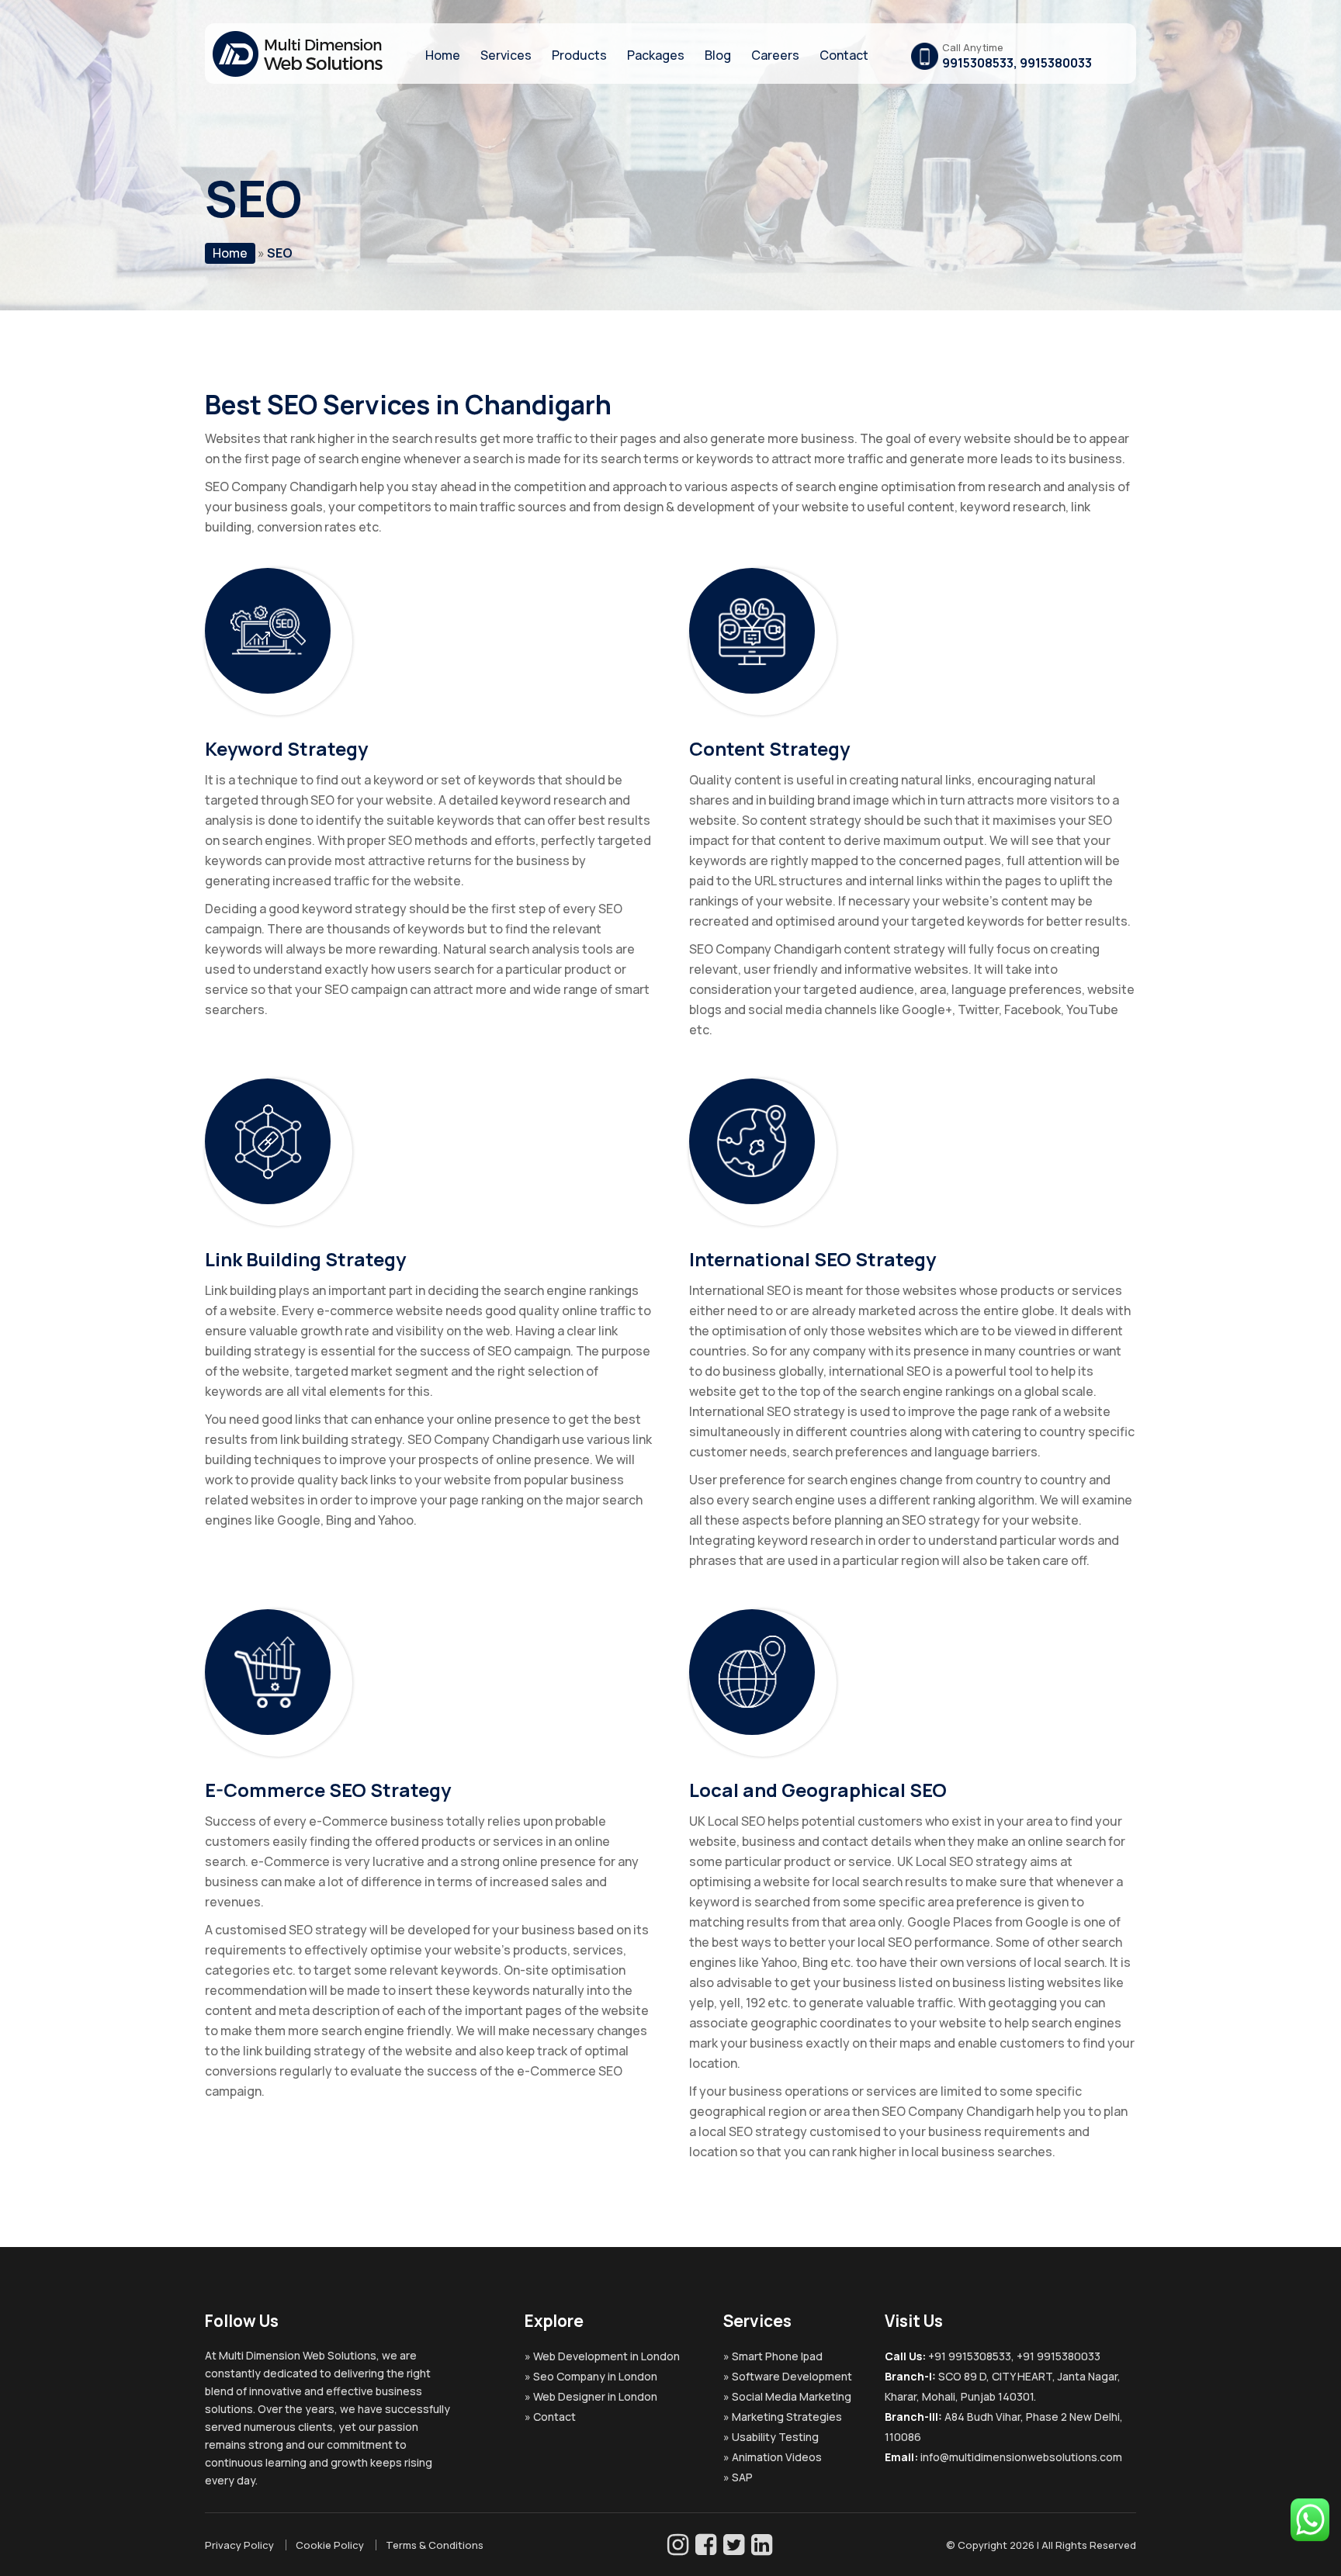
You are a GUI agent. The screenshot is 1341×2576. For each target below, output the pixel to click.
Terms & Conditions (435, 2545)
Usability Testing (775, 2437)
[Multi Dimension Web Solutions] (298, 72)
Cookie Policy (330, 2545)
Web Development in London (606, 2356)
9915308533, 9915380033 (1017, 63)
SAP (742, 2477)
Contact (844, 55)
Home (443, 55)
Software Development (792, 2376)
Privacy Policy (239, 2545)
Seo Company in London (595, 2376)
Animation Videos (777, 2457)
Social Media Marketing (792, 2396)
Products (579, 55)
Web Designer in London (595, 2396)
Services (506, 55)
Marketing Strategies (787, 2417)
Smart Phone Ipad (777, 2356)
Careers (775, 55)
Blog (718, 55)
